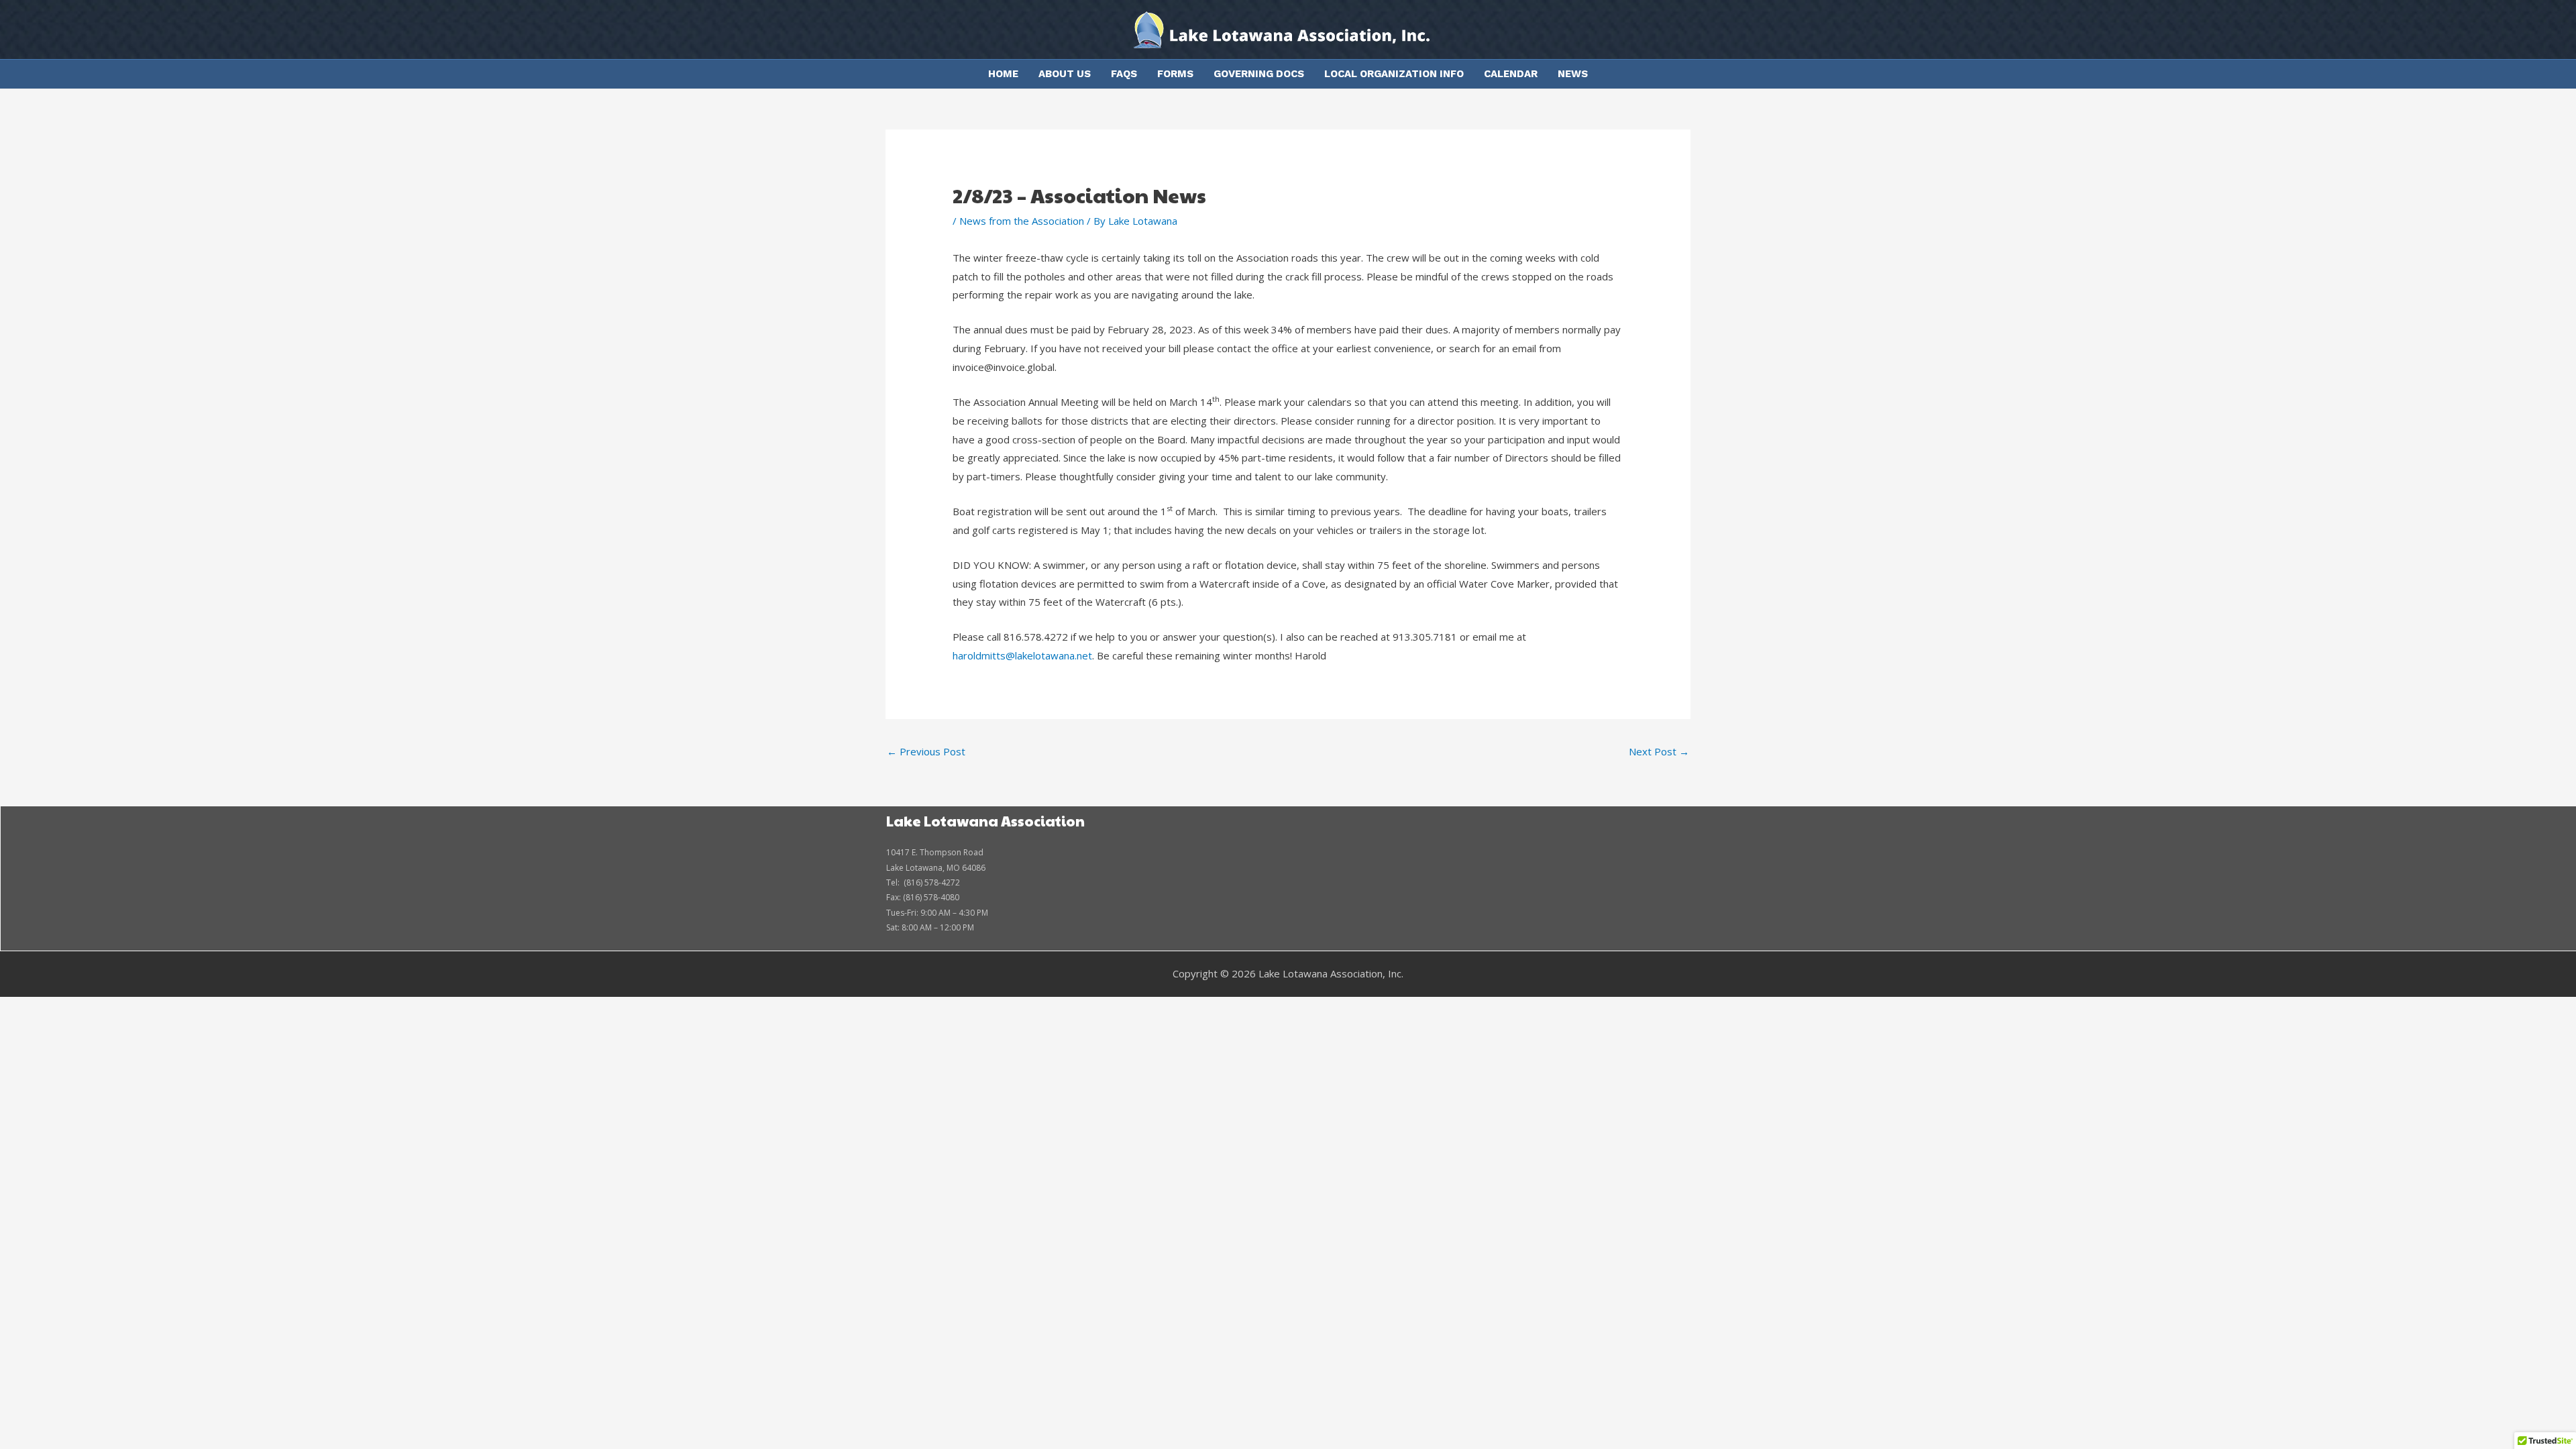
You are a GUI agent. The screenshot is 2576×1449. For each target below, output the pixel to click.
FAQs (1124, 74)
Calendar (1511, 74)
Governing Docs (1259, 74)
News (1573, 74)
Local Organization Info (1394, 74)
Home (1003, 74)
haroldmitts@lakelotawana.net (1022, 655)
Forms (1175, 74)
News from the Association (1022, 221)
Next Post (1659, 751)
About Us (1065, 74)
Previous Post (926, 751)
